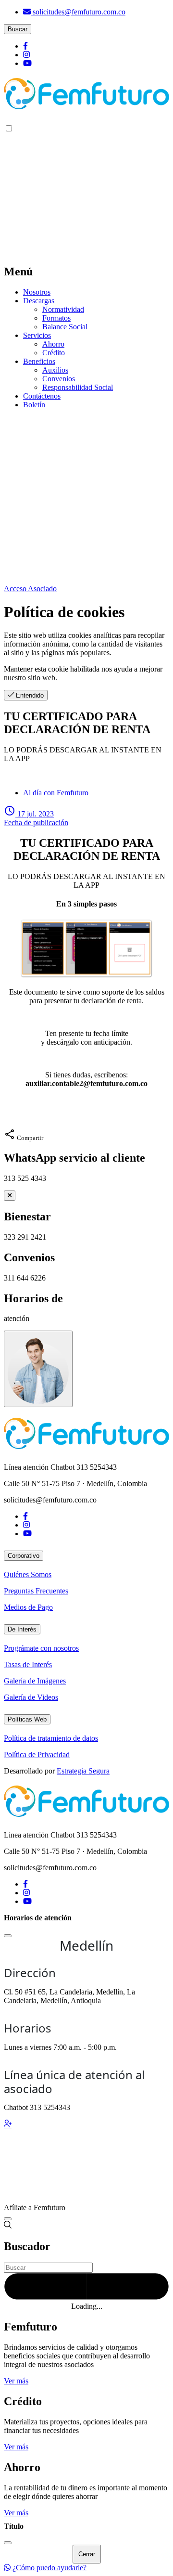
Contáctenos (42, 396)
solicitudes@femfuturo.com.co (78, 12)
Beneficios (39, 361)
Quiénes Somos (28, 1574)
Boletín (34, 405)
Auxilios (55, 370)
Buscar (18, 29)
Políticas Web (27, 1719)
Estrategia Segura (83, 1771)
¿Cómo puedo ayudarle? (49, 2568)
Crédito (54, 353)
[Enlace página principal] (86, 96)
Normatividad (63, 309)
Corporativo (24, 1556)
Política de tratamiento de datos (51, 1738)
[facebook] (25, 46)
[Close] (8, 1936)
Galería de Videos (31, 1697)
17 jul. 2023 (36, 818)
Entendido (29, 695)
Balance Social (65, 327)
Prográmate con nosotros (41, 1648)
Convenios (59, 379)
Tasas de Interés (28, 1664)
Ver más (16, 2381)
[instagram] (26, 55)
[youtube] (27, 63)
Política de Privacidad (37, 1754)
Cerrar (87, 2554)
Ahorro (53, 344)
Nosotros (37, 292)
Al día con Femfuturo (56, 793)
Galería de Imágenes (35, 1681)
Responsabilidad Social (78, 387)
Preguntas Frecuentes (36, 1591)
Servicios (37, 335)
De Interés (22, 1629)
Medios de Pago (28, 1607)
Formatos (56, 318)
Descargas (39, 301)
